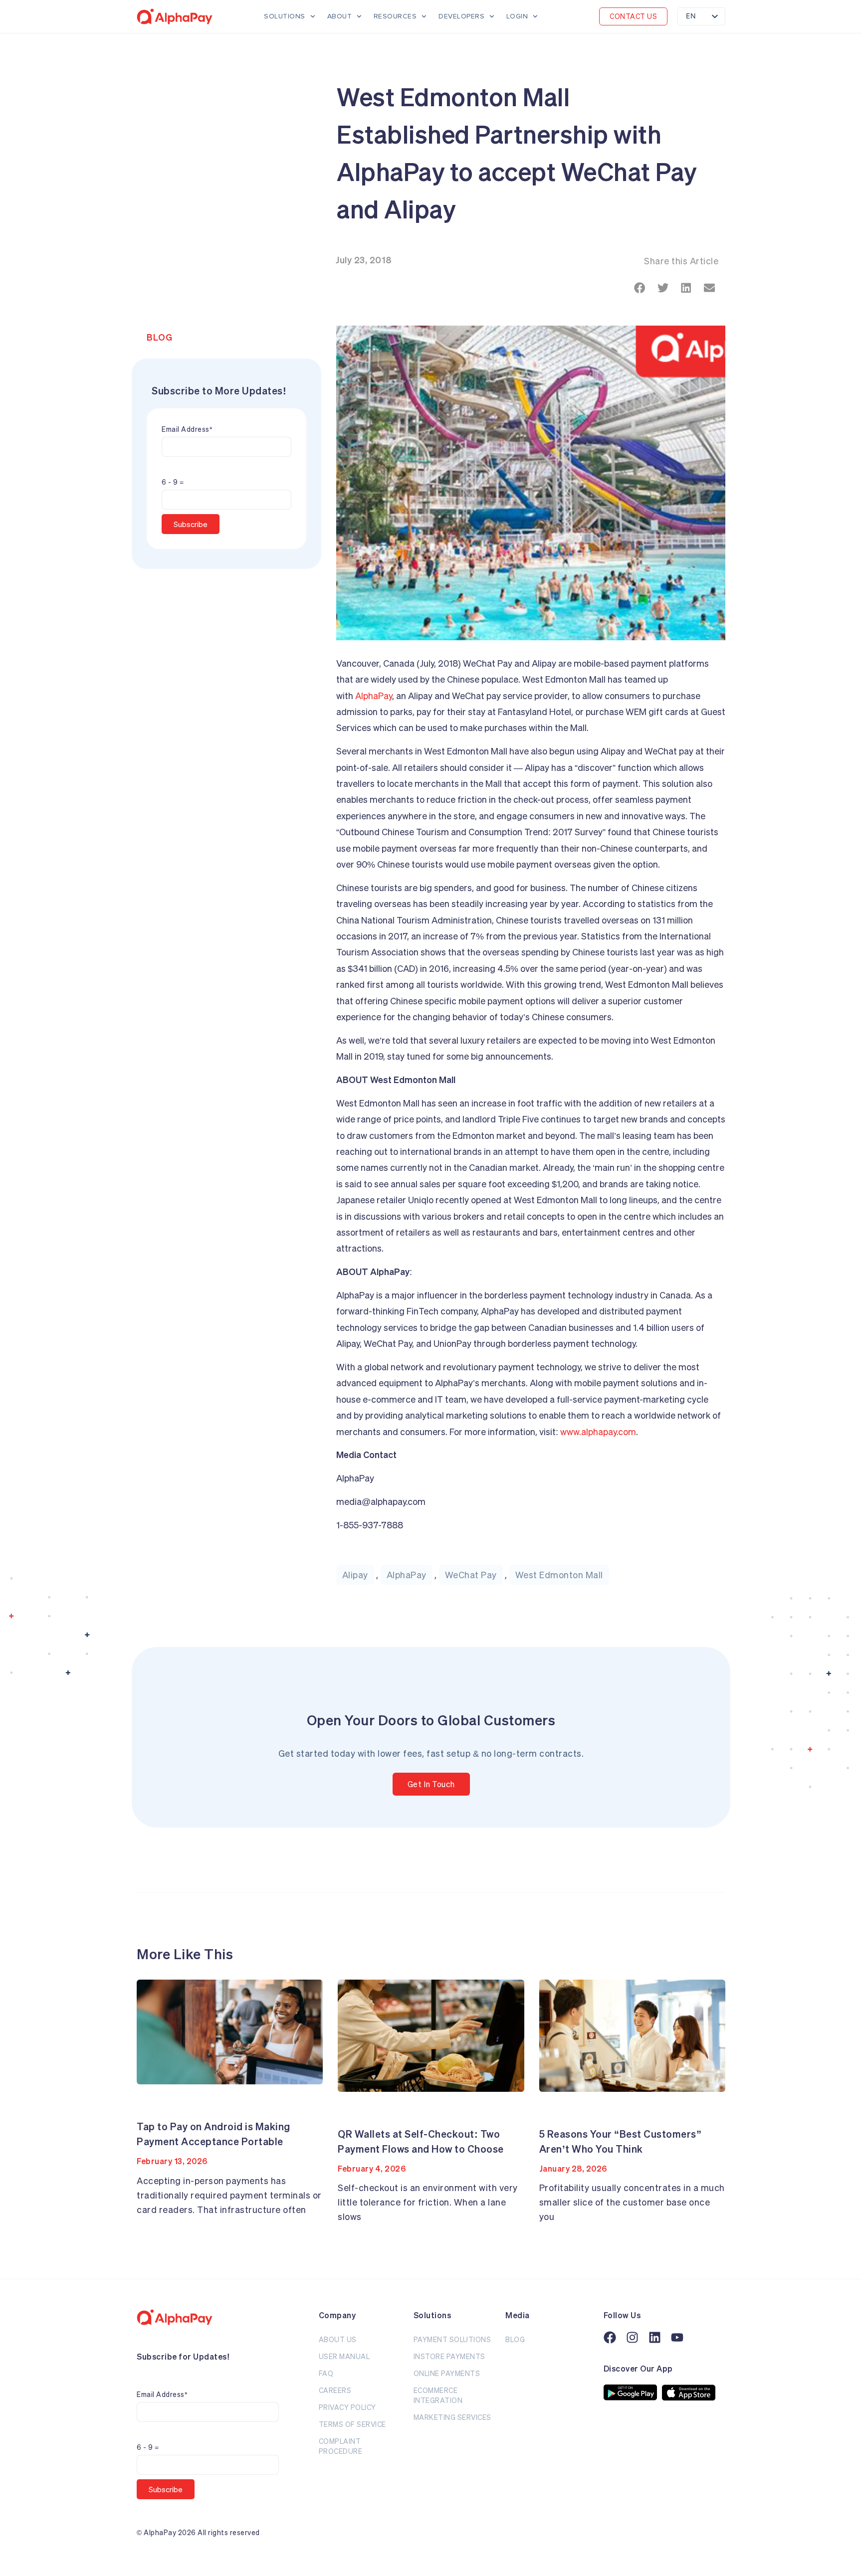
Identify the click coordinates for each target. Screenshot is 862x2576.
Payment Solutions (452, 2339)
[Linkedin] (655, 2337)
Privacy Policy (347, 2407)
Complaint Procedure (341, 2446)
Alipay (355, 1575)
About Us (338, 2339)
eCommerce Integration (438, 2395)
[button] (633, 16)
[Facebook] (610, 2337)
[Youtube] (677, 2337)
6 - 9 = (173, 482)
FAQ (326, 2373)
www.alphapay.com (598, 1432)
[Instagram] (632, 2337)
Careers (335, 2390)
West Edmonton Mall (559, 1575)
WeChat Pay (471, 1575)
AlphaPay (374, 696)
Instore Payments (449, 2356)
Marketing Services (452, 2417)
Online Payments (447, 2373)
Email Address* (187, 429)
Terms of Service (352, 2424)
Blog (159, 337)
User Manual (344, 2356)
